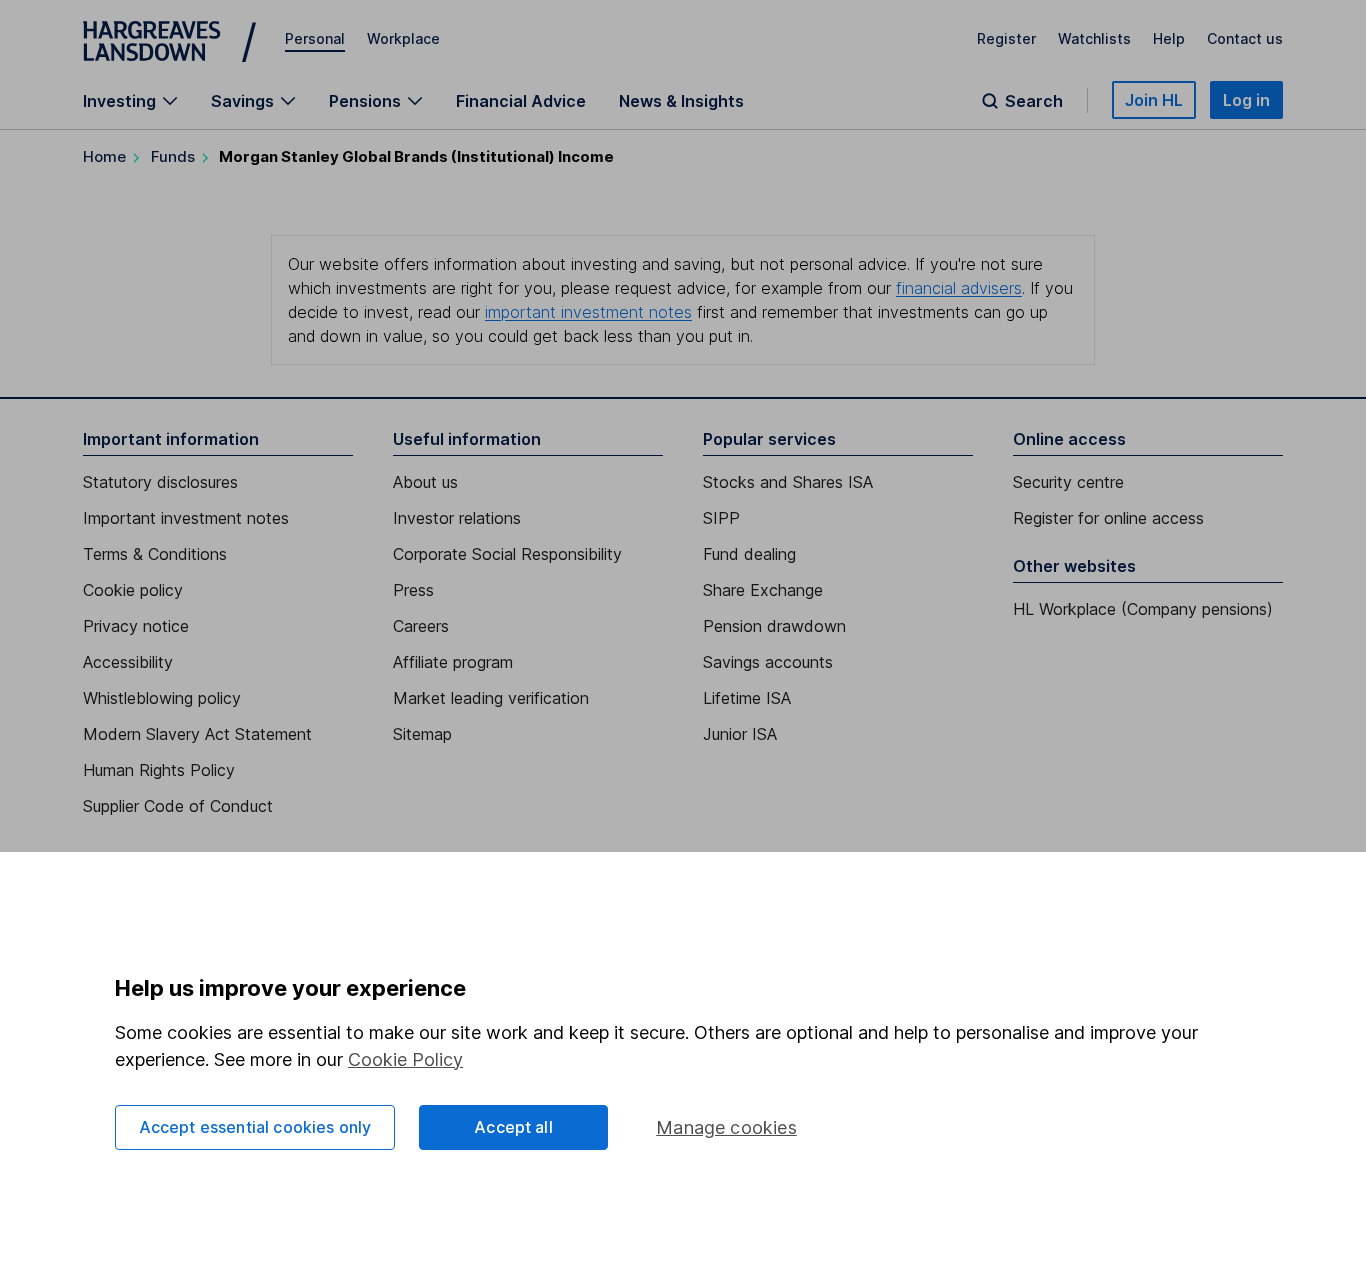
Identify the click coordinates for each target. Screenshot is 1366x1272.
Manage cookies (726, 1127)
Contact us (1245, 38)
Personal (315, 38)
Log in (1246, 100)
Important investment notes (186, 518)
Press (413, 590)
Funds (173, 156)
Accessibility (128, 662)
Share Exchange (763, 590)
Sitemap (422, 734)
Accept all (513, 1127)
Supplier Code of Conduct (178, 806)
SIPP (721, 518)
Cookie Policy (405, 1059)
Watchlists (1094, 38)
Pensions (365, 101)
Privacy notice (136, 626)
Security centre (1068, 482)
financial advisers (959, 288)
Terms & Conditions (155, 554)
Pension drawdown (774, 626)
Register (1006, 38)
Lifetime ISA (747, 698)
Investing (119, 101)
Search (1034, 101)
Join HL (1154, 100)
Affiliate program (453, 662)
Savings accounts (768, 662)
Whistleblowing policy (162, 698)
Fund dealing (749, 554)
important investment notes (588, 312)
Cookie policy (133, 590)
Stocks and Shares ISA (788, 482)
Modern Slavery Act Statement (197, 734)
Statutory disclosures (160, 482)
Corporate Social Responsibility (507, 554)
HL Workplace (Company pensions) (1143, 609)
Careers (421, 626)
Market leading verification (491, 698)
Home (104, 156)
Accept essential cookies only (255, 1127)
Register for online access (1108, 518)
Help (1169, 38)
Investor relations (457, 518)
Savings (242, 101)
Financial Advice (521, 101)
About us (425, 482)
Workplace (403, 38)
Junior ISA (740, 734)
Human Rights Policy (159, 770)
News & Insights (681, 101)
